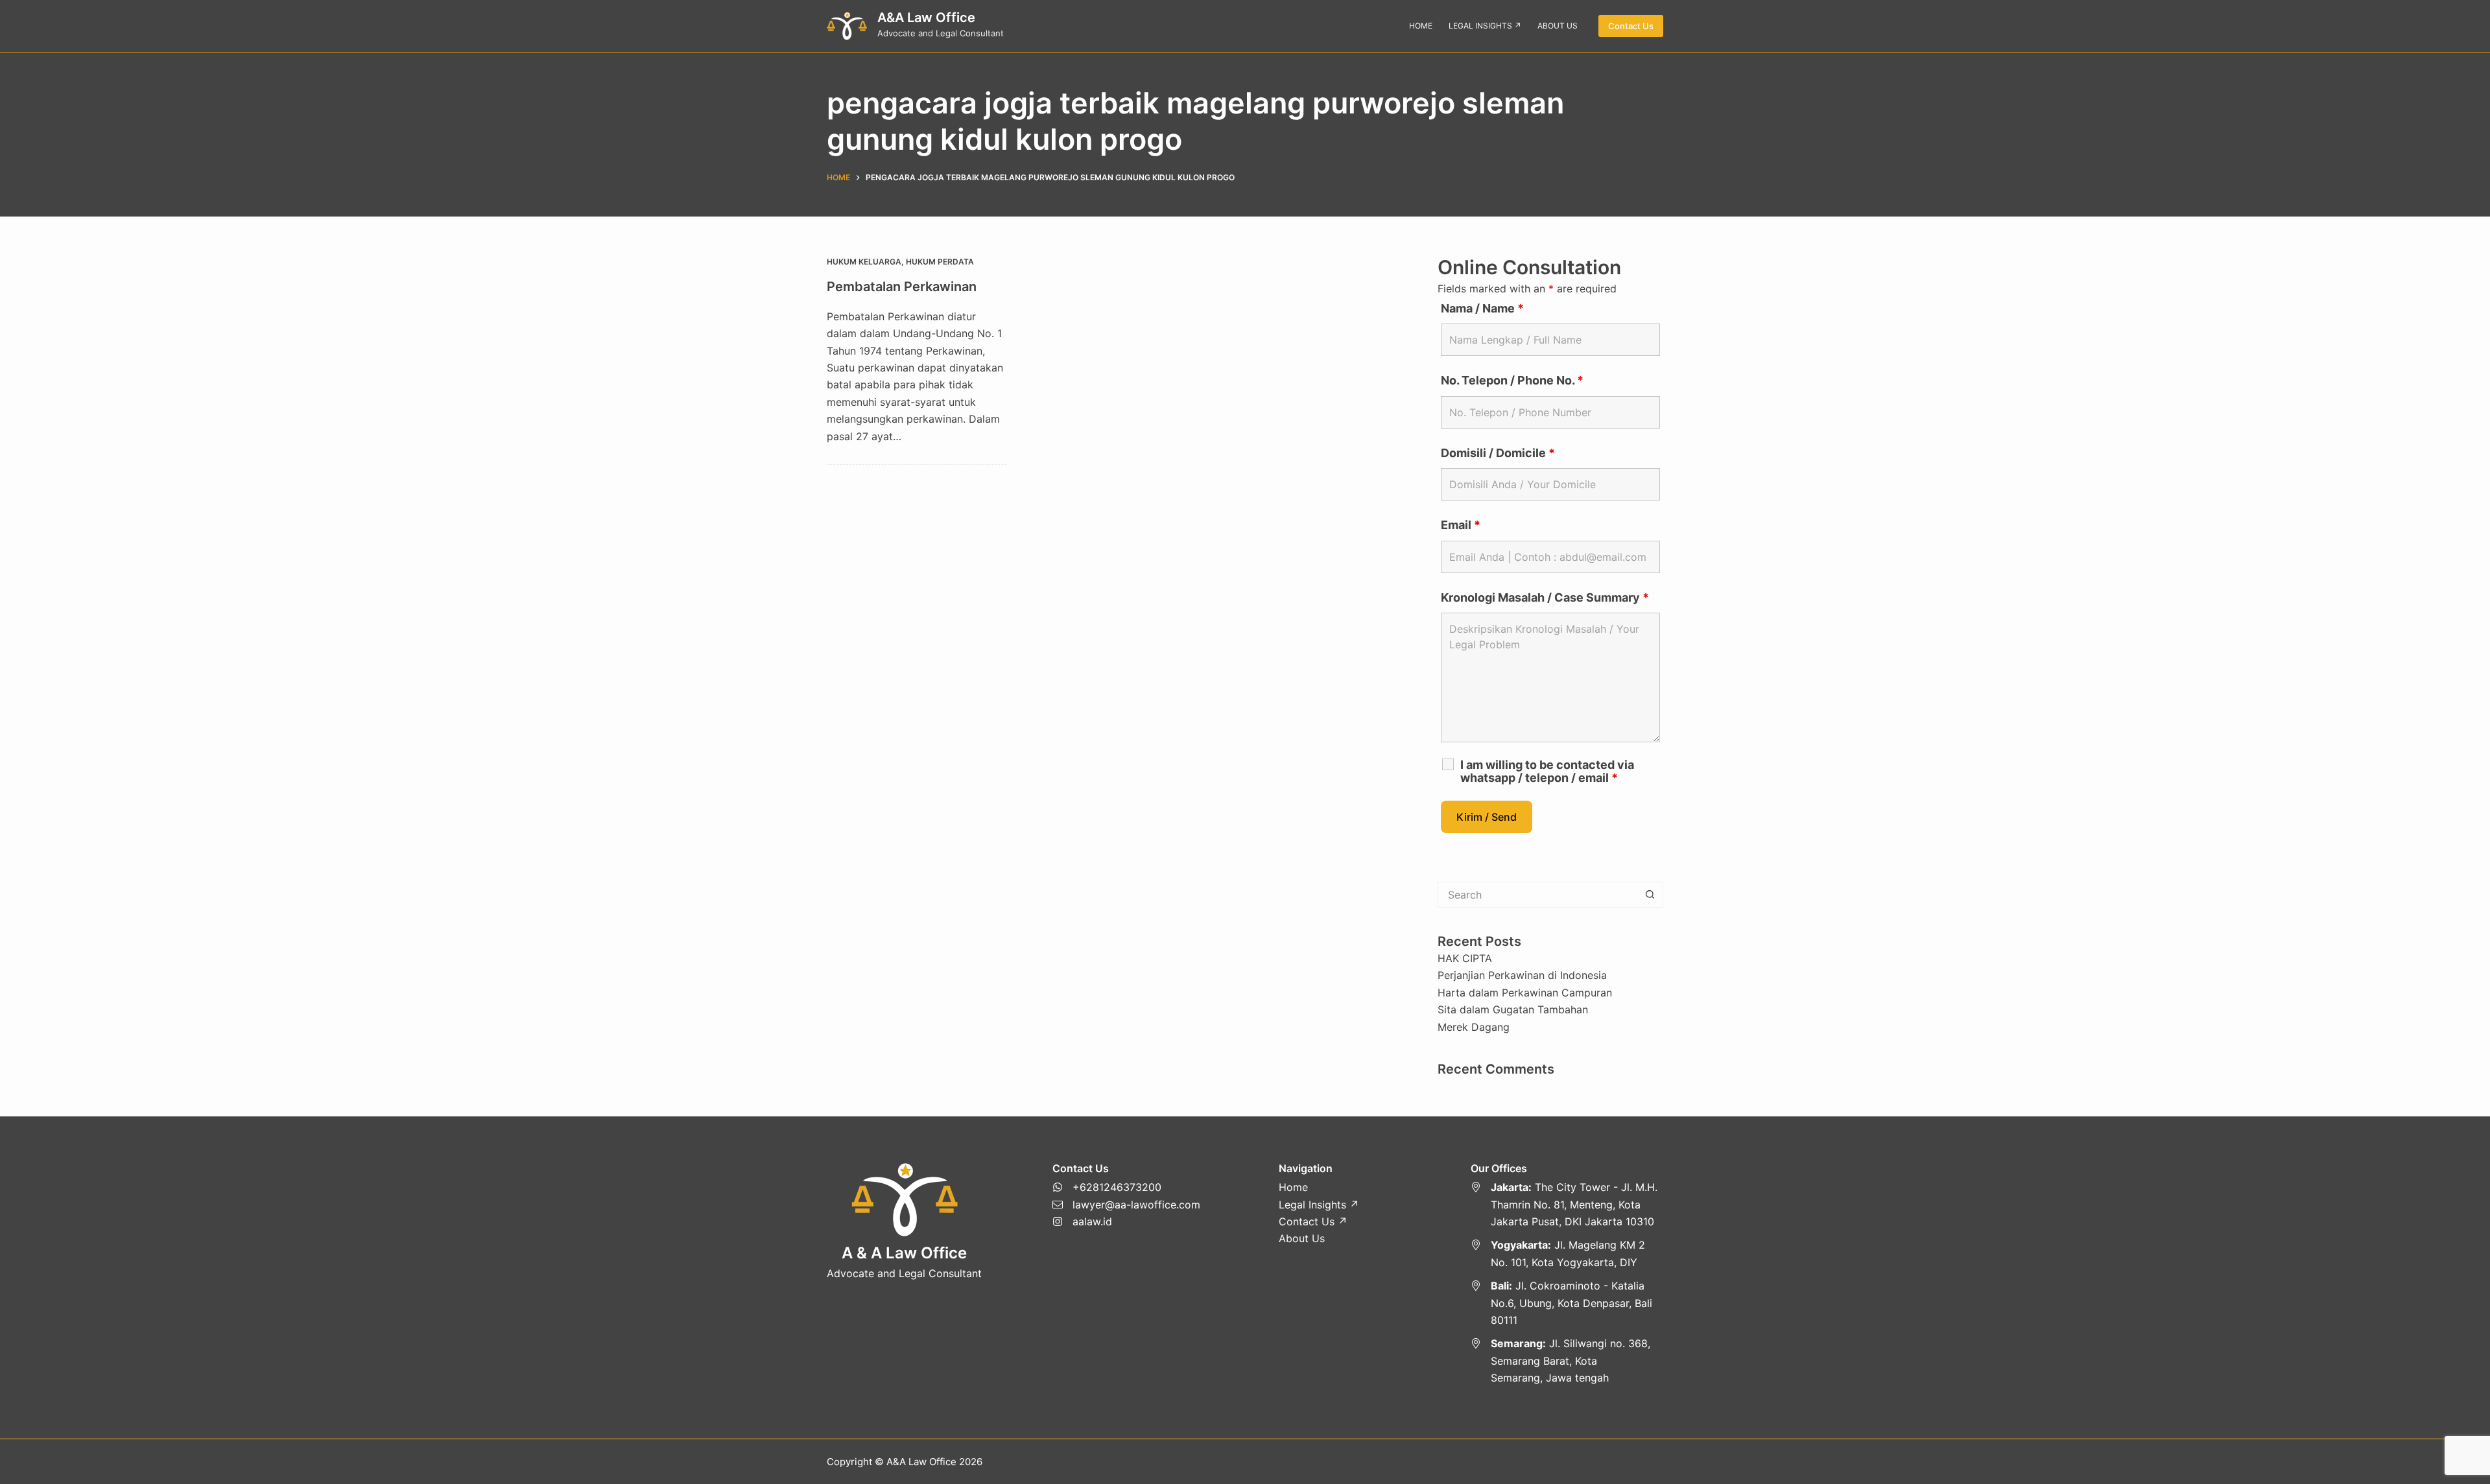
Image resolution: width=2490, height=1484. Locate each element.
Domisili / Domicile (1498, 453)
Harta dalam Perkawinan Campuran (1525, 993)
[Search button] (1650, 895)
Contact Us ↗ (1313, 1221)
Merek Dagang (1474, 1027)
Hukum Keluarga (864, 262)
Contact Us (1631, 26)
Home (1293, 1187)
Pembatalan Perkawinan (902, 287)
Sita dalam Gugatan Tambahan (1513, 1009)
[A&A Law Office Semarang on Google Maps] (1567, 1360)
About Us (1302, 1238)
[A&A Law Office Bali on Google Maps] (1567, 1303)
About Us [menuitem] (1558, 26)
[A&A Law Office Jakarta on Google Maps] (1567, 1204)
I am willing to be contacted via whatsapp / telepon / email (1547, 771)
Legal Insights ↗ (1319, 1205)
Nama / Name (1482, 308)
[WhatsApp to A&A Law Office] (1126, 1187)
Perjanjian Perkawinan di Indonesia (1522, 975)
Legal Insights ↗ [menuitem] (1485, 26)
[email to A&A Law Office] (1126, 1205)
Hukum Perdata (940, 262)
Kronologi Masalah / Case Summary (1545, 597)
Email (1461, 525)
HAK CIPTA (1465, 958)
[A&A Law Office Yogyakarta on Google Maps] (1567, 1254)
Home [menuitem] (1421, 26)
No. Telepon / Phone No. (1512, 380)
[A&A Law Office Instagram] (1126, 1221)
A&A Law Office (926, 18)
